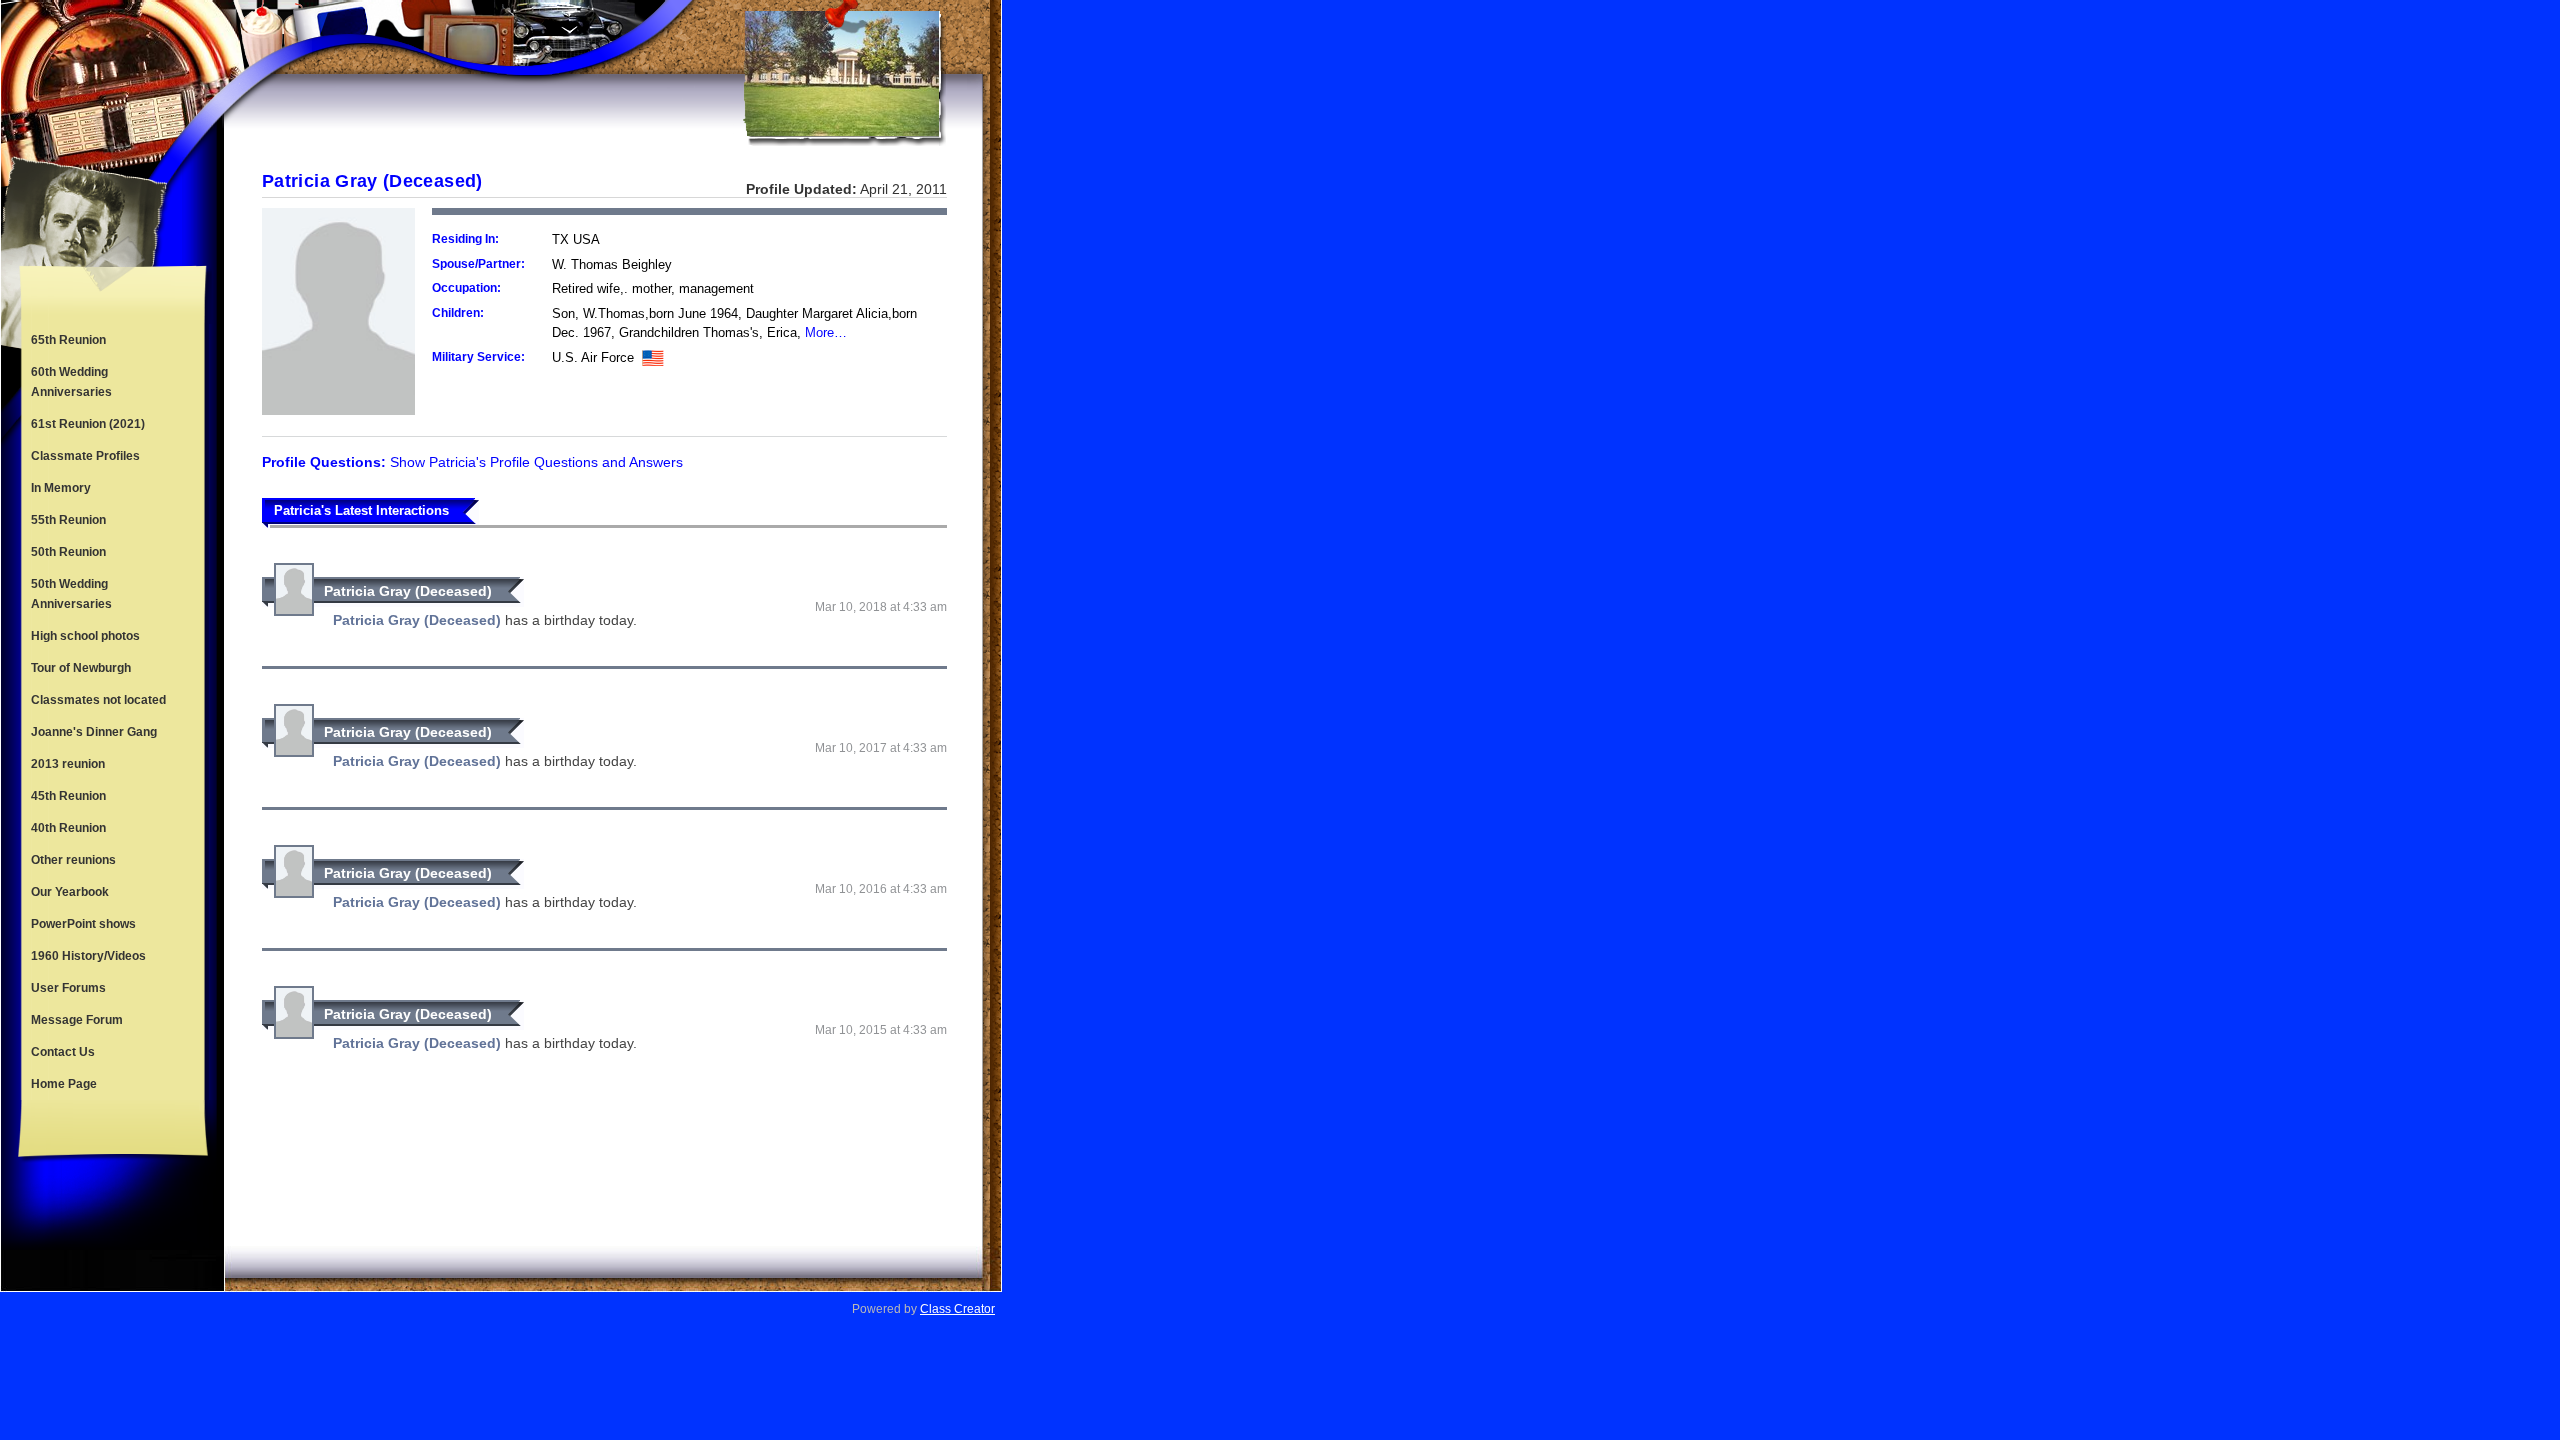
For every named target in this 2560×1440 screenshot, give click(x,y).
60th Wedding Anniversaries (71, 382)
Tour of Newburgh (81, 668)
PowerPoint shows (83, 924)
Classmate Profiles (85, 456)
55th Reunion (68, 520)
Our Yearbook (70, 892)
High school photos (85, 636)
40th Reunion (68, 828)
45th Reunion (68, 796)
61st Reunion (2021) (88, 424)
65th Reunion (68, 340)
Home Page (64, 1084)
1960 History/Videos (88, 956)
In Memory (61, 488)
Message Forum (77, 1020)
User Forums (68, 988)
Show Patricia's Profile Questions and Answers (536, 462)
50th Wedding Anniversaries (71, 594)
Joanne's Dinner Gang (94, 732)
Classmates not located (98, 700)
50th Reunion (68, 552)
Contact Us (63, 1052)
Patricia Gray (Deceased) (408, 591)
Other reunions (73, 860)
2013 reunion (68, 764)
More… (826, 332)
